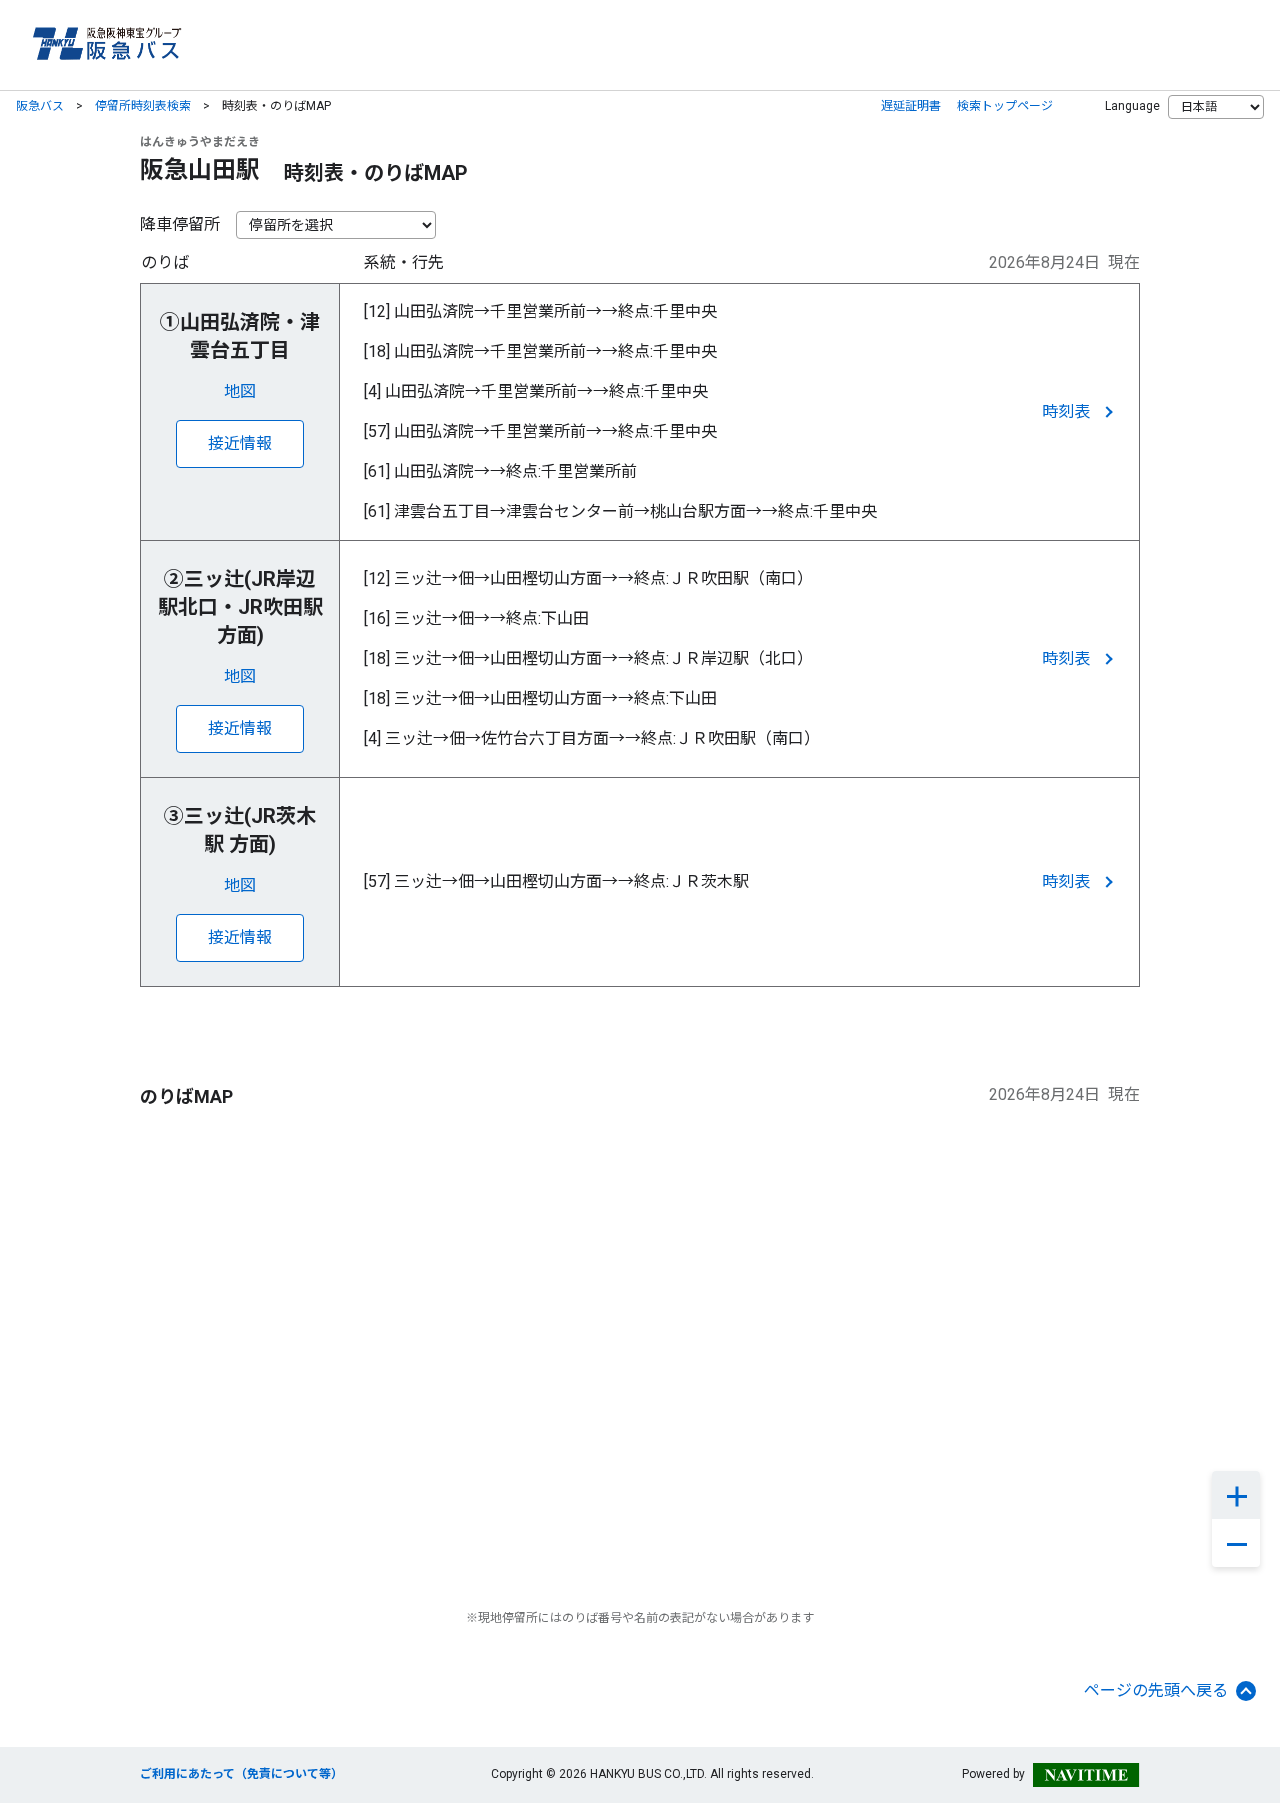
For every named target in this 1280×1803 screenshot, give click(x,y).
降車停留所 (180, 224)
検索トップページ (1005, 106)
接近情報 (240, 443)
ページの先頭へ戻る (1156, 1690)
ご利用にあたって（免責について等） (241, 1774)
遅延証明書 (911, 106)
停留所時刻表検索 (143, 106)
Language (1132, 106)
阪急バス (40, 106)
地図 (240, 391)
